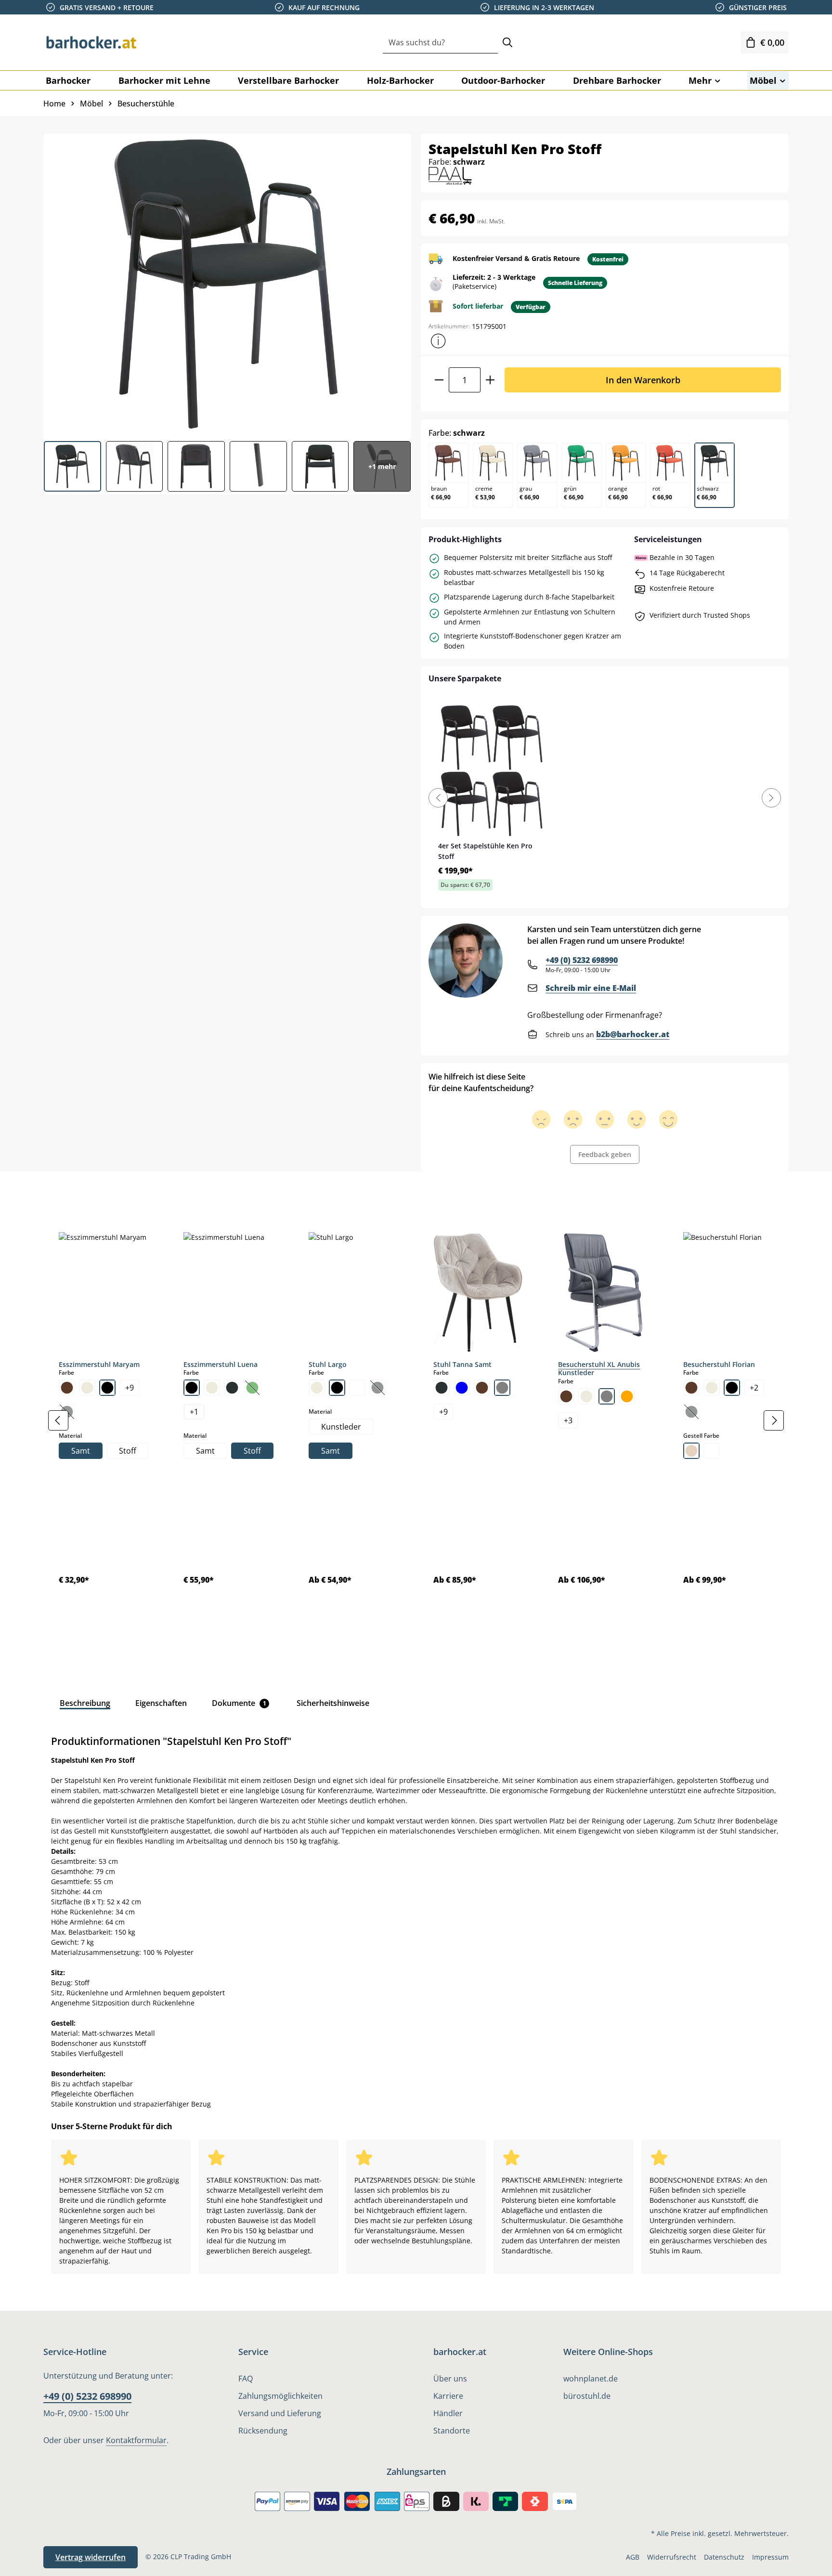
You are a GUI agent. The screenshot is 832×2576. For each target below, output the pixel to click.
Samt (81, 1451)
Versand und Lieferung (280, 2413)
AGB (633, 2557)
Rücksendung (263, 2431)
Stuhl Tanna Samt (462, 1364)
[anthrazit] (442, 1388)
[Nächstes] (774, 1420)
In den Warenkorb (643, 380)
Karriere (448, 2396)
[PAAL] (450, 175)
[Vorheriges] (58, 1420)
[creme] (87, 1388)
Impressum (770, 2557)
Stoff (128, 1451)
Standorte (452, 2431)
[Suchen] (507, 43)
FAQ (246, 2379)
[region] (416, 1421)
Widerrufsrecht (672, 2557)
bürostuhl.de (587, 2396)
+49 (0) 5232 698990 (582, 960)
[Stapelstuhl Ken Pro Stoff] (227, 284)
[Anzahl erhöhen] (490, 380)
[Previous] (438, 798)
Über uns (450, 2379)
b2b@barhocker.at (633, 1034)
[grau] (502, 1388)
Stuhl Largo (328, 1364)
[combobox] (440, 43)
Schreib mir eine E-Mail (591, 988)
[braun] (67, 1388)
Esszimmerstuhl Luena (221, 1364)
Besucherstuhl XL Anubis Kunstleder (599, 1369)
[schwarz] (107, 1388)
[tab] (60, 1193)
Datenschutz (724, 2557)
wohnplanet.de (591, 2379)
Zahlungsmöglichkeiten (280, 2396)
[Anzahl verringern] (439, 380)
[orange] (627, 1396)
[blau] (462, 1388)
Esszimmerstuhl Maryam (99, 1364)
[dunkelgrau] (232, 1388)
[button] (438, 341)
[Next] (771, 798)
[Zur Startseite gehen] (91, 42)
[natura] (691, 1451)
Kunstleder (341, 1427)
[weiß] (357, 1388)
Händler (448, 2413)
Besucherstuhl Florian (719, 1364)
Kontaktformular (136, 2440)
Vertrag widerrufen (91, 2557)
